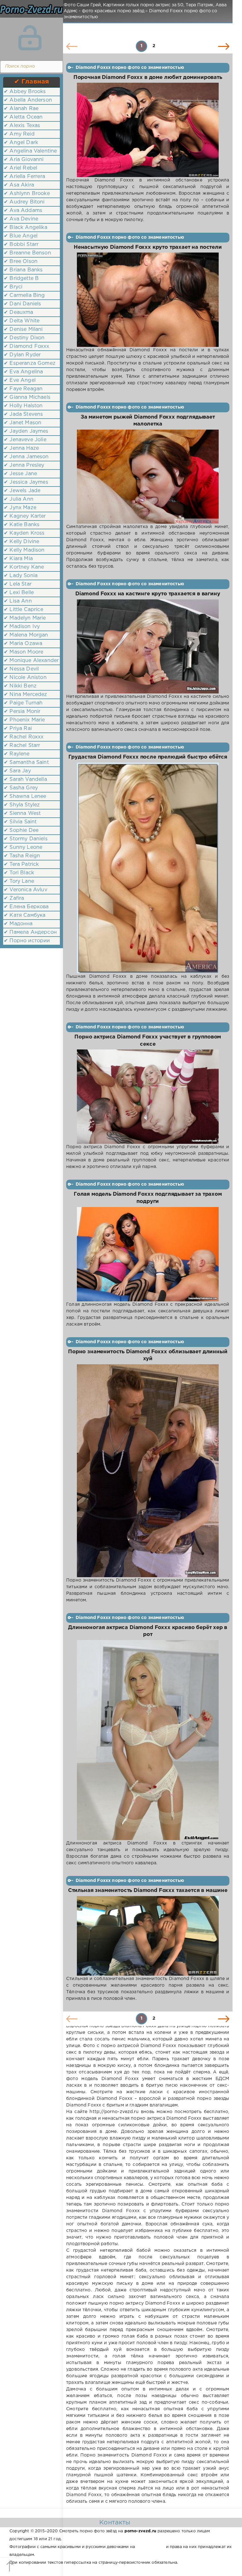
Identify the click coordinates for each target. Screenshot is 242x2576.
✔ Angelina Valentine (30, 151)
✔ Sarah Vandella (25, 779)
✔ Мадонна (18, 924)
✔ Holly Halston (23, 406)
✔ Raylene (17, 754)
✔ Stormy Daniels (26, 839)
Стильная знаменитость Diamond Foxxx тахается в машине (148, 1891)
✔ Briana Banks (23, 270)
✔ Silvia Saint (20, 822)
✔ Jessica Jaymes (26, 482)
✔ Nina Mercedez (26, 695)
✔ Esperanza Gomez (30, 363)
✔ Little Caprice (23, 610)
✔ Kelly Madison (24, 550)
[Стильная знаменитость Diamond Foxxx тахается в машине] (148, 1936)
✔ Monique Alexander (31, 661)
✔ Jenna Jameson (26, 457)
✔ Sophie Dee (21, 830)
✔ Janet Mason (23, 423)
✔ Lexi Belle (19, 593)
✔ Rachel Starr (22, 746)
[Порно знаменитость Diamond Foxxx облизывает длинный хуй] (148, 1471)
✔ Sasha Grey (21, 788)
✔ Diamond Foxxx (27, 346)
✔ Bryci (13, 287)
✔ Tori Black (19, 873)
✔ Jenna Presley (24, 465)
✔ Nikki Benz (20, 686)
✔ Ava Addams (23, 211)
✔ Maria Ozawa (23, 644)
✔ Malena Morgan (26, 635)
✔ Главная (32, 82)
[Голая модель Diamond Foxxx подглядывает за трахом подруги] (148, 1254)
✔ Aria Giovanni (24, 160)
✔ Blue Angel (21, 236)
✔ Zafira (14, 898)
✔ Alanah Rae (21, 109)
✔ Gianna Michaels (27, 397)
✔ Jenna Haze (21, 448)
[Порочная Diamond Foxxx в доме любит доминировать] (148, 130)
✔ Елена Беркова (26, 907)
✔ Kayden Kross (24, 533)
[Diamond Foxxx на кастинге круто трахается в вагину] (148, 646)
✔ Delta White (22, 321)
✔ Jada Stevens (23, 414)
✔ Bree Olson (21, 261)
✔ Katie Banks (22, 525)
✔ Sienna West (22, 813)
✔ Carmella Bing (24, 295)
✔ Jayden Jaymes (26, 431)
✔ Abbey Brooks (25, 92)
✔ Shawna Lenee (25, 796)
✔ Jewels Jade (22, 491)
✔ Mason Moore (23, 652)
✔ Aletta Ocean (23, 117)
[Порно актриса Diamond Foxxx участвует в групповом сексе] (148, 1097)
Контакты (115, 2523)
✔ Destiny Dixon (24, 338)
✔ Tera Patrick (21, 864)
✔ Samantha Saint (26, 762)
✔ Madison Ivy (22, 627)
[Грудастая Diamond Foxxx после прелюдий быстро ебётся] (148, 868)
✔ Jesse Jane (20, 474)
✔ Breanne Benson (27, 253)
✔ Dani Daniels (22, 304)
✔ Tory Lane (19, 881)
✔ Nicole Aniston (25, 678)
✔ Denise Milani (23, 329)
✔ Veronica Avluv (26, 890)
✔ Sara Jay (17, 771)
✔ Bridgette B (21, 278)
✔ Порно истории (27, 941)
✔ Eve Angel (20, 380)
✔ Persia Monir (22, 712)
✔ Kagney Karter (25, 516)
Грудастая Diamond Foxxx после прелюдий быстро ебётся (148, 757)
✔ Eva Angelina (23, 372)
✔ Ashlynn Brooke (27, 194)
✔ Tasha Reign (22, 856)
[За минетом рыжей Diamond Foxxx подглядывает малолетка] (148, 477)
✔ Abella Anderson (28, 100)
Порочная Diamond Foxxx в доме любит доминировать (148, 78)
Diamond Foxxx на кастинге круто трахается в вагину (148, 594)
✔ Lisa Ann (18, 601)
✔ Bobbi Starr (21, 245)
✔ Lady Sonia (21, 576)
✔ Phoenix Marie (24, 720)
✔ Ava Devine (21, 219)
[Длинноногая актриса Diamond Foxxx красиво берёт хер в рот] (148, 1740)
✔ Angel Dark (21, 143)
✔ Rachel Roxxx (24, 737)
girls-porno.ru (150, 2547)
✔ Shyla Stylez (22, 805)
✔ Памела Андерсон (30, 932)
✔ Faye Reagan (23, 389)
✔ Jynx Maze (20, 508)
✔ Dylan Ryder (22, 355)
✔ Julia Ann (19, 499)
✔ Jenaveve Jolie (25, 440)
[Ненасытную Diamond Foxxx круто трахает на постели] (148, 300)
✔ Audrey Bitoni (24, 202)
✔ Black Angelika (26, 228)
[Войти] (30, 38)
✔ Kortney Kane (24, 567)
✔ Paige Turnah (23, 703)
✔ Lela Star (18, 584)
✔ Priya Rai (18, 729)
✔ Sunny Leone (23, 847)
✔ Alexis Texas (22, 126)
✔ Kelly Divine (21, 542)
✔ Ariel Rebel (20, 168)
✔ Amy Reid (19, 134)
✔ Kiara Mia (18, 559)
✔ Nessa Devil (21, 669)
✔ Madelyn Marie (25, 618)
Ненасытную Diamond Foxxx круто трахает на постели (148, 247)
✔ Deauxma (19, 312)
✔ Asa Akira (19, 185)
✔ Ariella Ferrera (24, 177)
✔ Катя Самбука (25, 915)
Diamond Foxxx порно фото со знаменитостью (130, 68)
